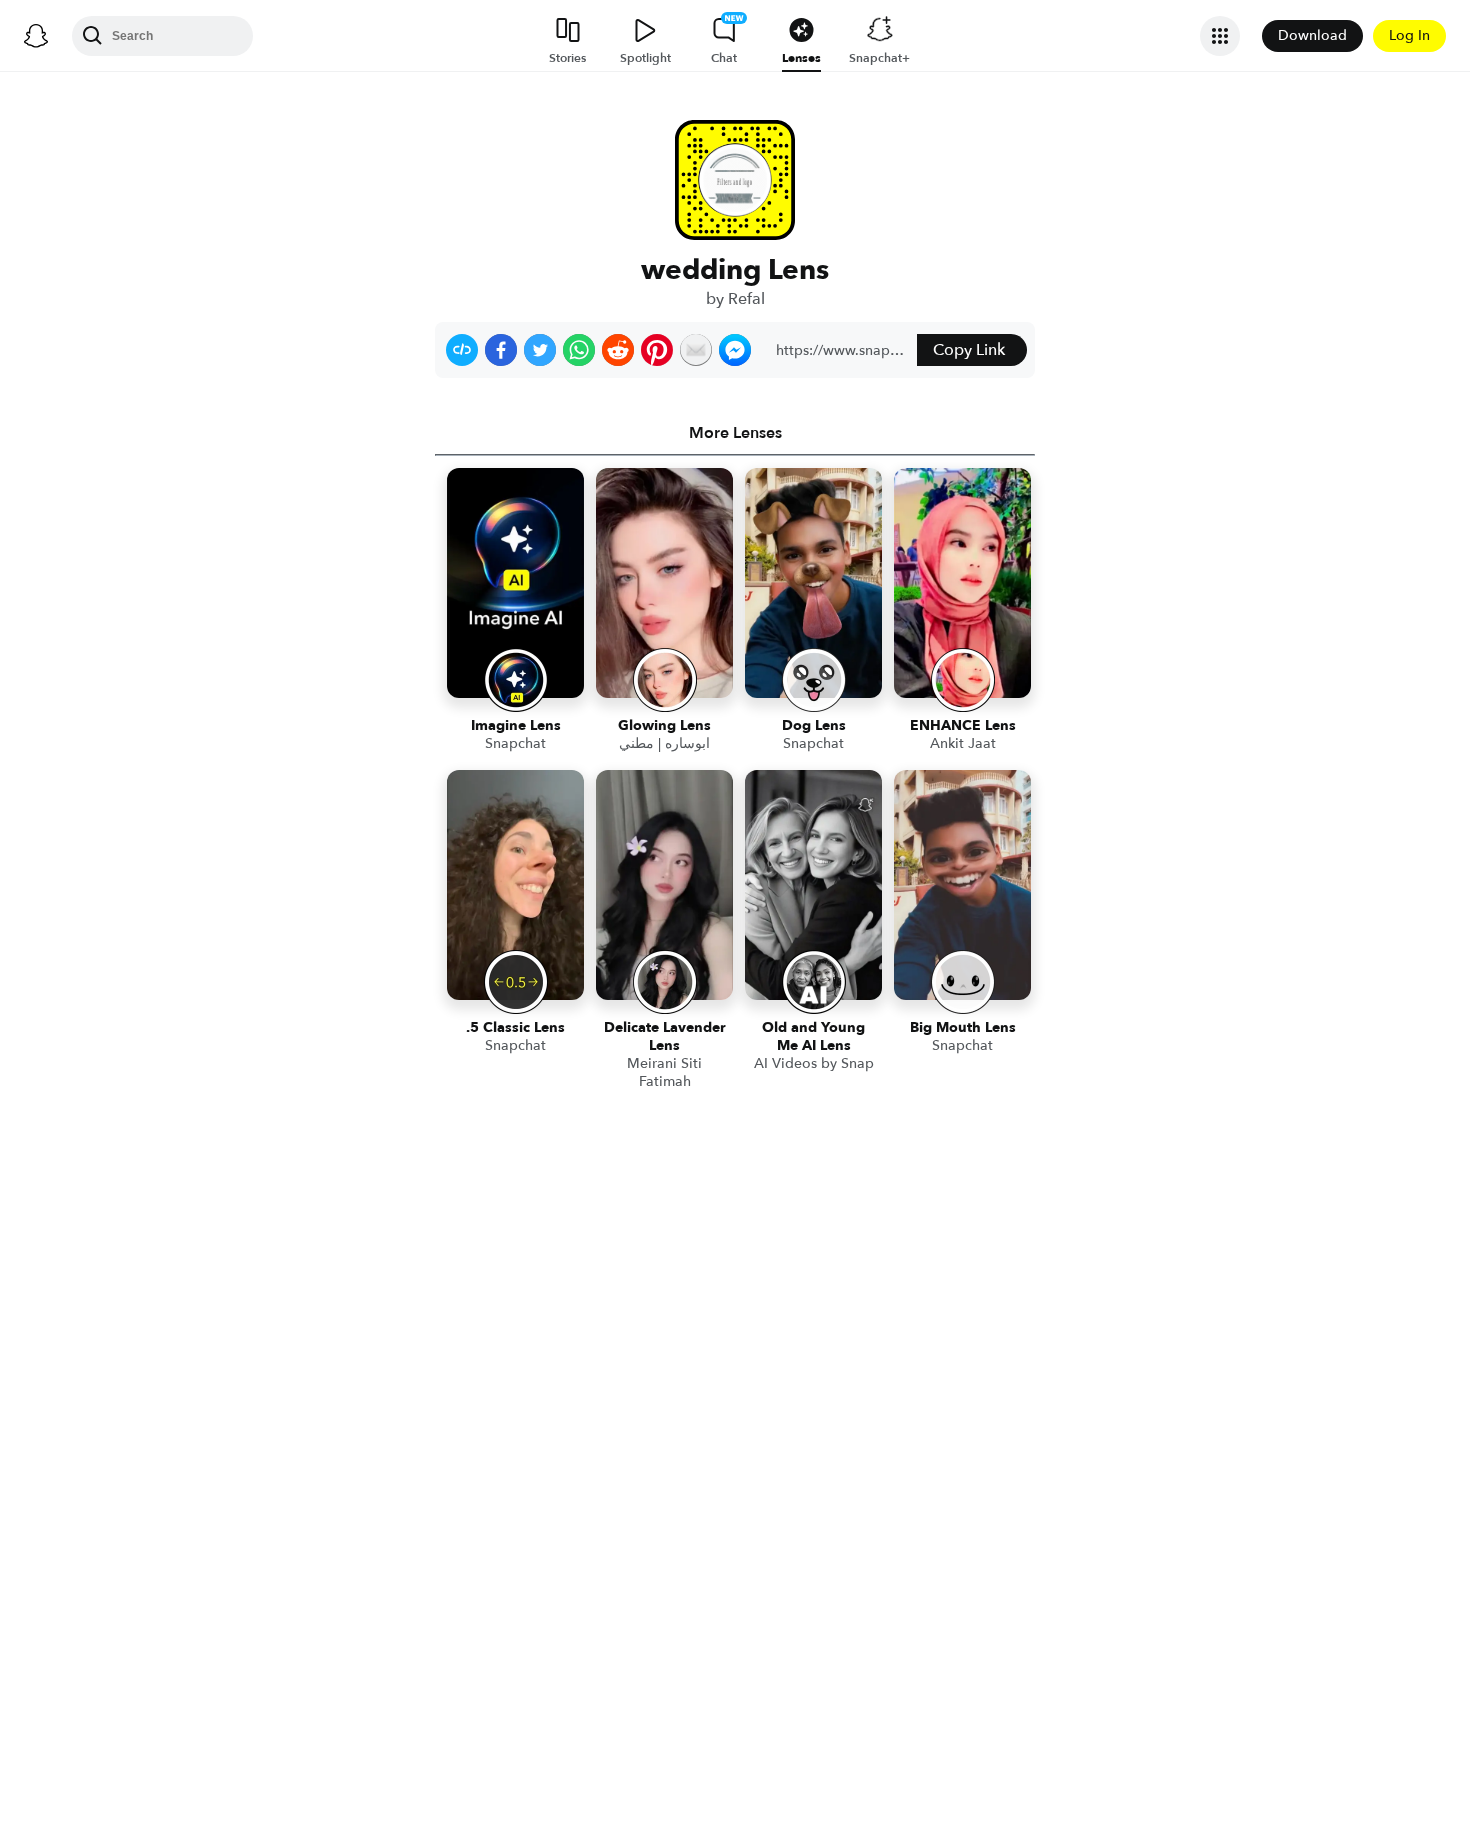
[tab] (735, 433)
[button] (462, 350)
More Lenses (735, 433)
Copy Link (969, 350)
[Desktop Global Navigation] (36, 36)
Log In (1409, 35)
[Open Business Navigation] (1220, 36)
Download (1312, 35)
